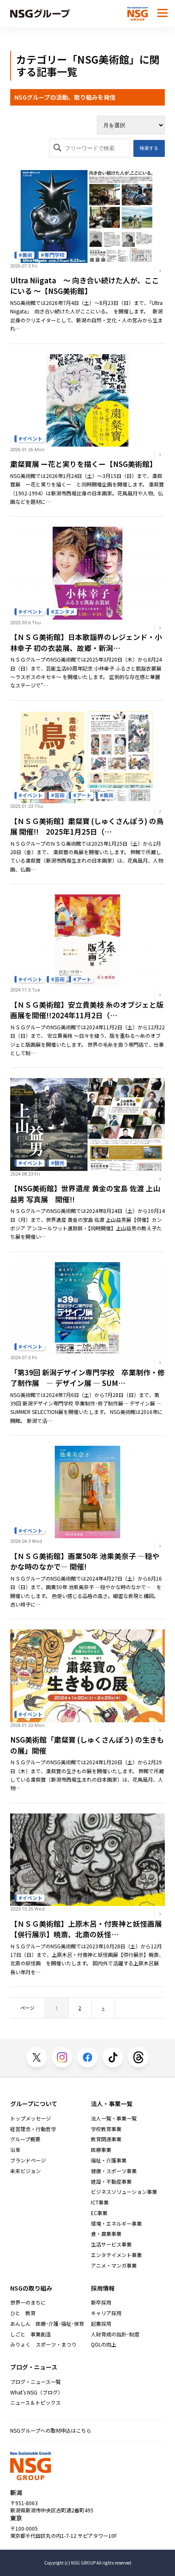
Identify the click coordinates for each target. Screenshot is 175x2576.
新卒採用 (101, 2302)
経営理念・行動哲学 (33, 2129)
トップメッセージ (31, 2118)
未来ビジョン (25, 2171)
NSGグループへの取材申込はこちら (51, 2430)
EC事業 (99, 2213)
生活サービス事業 (111, 2244)
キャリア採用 (106, 2313)
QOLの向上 (104, 2344)
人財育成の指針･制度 (115, 2334)
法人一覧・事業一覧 (114, 2118)
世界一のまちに (28, 2302)
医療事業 (101, 2150)
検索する (149, 148)
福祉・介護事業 (109, 2160)
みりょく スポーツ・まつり (43, 2344)
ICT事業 (100, 2202)
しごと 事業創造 (31, 2334)
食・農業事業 (106, 2234)
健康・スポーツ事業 (114, 2171)
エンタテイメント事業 (116, 2255)
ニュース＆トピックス (35, 2403)
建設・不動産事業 (111, 2182)
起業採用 (101, 2324)
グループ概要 (25, 2139)
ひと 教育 (23, 2313)
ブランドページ (28, 2160)
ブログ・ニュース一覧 (35, 2382)
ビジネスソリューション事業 (124, 2192)
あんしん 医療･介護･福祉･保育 (47, 2324)
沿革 (15, 2150)
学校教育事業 (106, 2129)
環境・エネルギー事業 (116, 2224)
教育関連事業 (106, 2139)
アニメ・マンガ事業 (114, 2266)
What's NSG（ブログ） (37, 2392)
